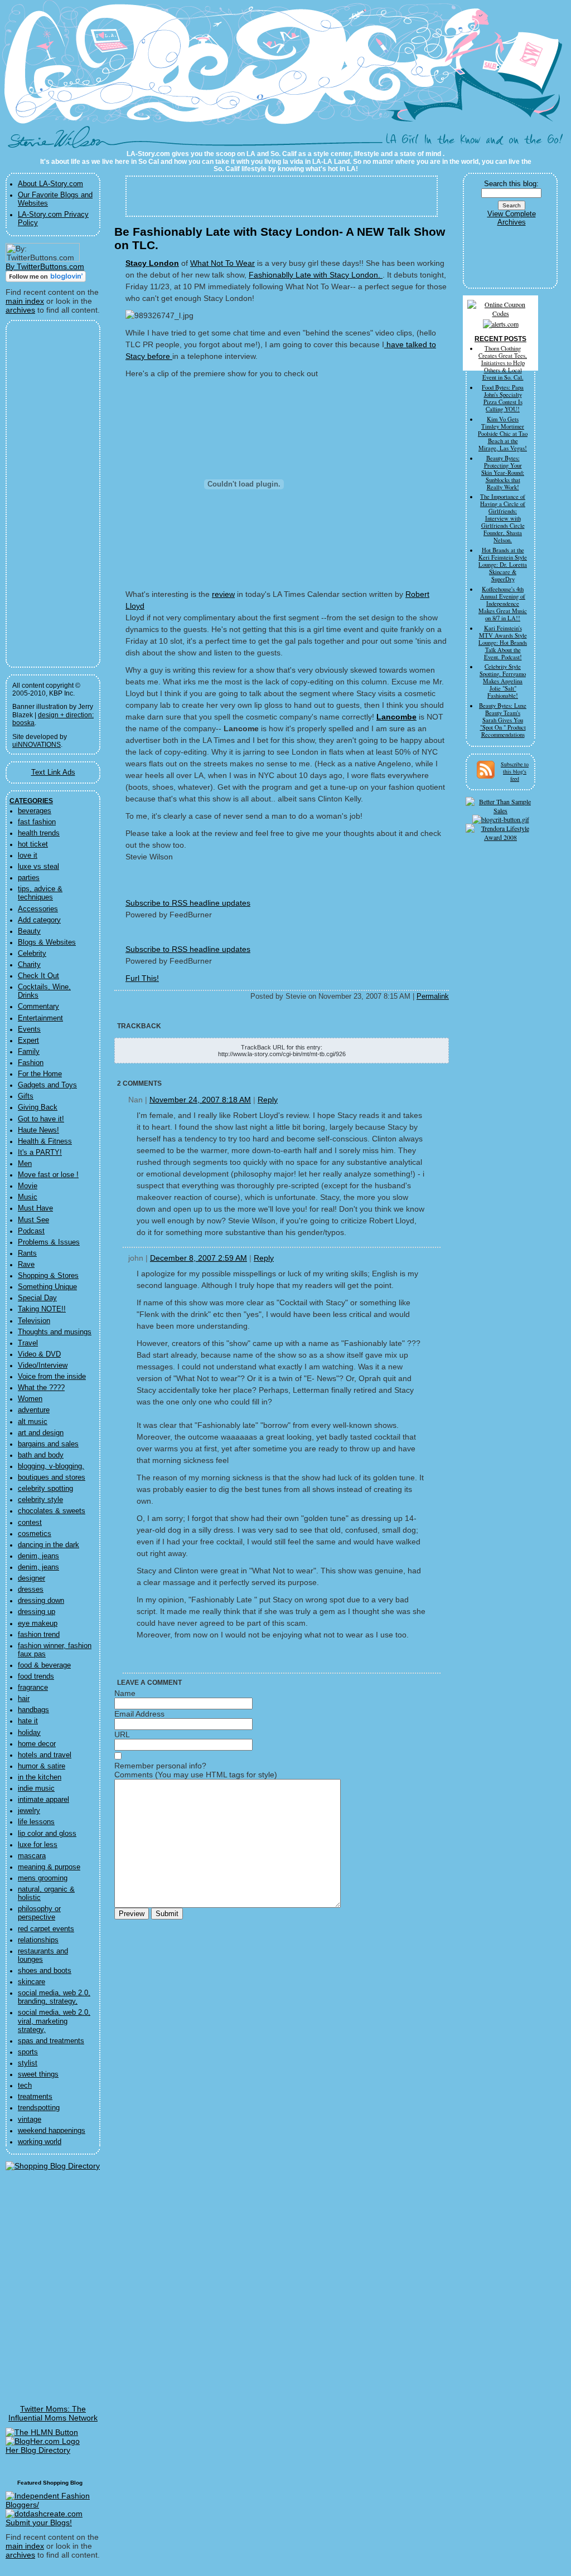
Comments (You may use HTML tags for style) (196, 1775)
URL (122, 1734)
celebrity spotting (45, 1489)
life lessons (36, 1822)
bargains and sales (48, 1444)
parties (29, 878)
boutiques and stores (52, 1477)
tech (25, 2086)
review (223, 594)
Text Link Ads (53, 772)
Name (125, 1693)
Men (25, 1164)
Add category (39, 920)
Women (30, 1399)
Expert (28, 1041)
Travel (28, 1343)
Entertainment (40, 1018)
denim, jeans (38, 1556)
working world (40, 2142)
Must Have (35, 1208)
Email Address (139, 1714)
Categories (31, 801)
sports (28, 2052)
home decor (37, 1744)
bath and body (41, 1455)
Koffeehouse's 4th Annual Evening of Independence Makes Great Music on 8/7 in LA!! (503, 604)
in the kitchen (40, 1777)
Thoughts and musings (55, 1332)
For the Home (40, 1074)
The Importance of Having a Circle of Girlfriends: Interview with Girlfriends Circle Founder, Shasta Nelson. (503, 518)
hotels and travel (45, 1755)
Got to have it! (41, 1119)
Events (29, 1029)
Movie (28, 1186)
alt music (33, 1422)
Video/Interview (43, 1365)
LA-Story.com (62, 142)
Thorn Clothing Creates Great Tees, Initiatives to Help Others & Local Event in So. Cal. (503, 363)
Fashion (31, 1063)
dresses (31, 1590)
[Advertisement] (46, 494)
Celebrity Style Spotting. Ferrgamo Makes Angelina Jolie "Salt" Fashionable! (503, 681)
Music (28, 1197)
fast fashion (37, 822)
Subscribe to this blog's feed (515, 771)
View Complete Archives (512, 218)
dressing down (41, 1601)
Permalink (433, 997)
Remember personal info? (160, 1766)
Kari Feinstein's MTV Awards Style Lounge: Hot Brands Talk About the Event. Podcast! (503, 643)
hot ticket (33, 844)
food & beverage (44, 1665)
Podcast (31, 1231)
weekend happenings (52, 2131)
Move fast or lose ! (48, 1175)
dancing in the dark (49, 1545)
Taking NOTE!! (42, 1309)
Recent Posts (500, 339)
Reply (268, 1100)
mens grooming (43, 1878)
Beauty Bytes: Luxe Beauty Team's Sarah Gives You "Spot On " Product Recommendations (503, 720)
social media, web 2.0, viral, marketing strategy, (54, 2021)
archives (20, 310)
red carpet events (46, 1929)
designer (32, 1578)
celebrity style (40, 1500)
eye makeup (38, 1624)
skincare (32, 1982)
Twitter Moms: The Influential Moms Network (53, 2413)
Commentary (38, 1007)
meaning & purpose (49, 1867)
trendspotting (39, 2108)
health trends (39, 833)
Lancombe (396, 717)
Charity (29, 965)
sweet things (38, 2074)
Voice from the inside (52, 1377)
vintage (30, 2120)
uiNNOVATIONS (37, 745)
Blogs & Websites (47, 942)
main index (25, 301)
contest (30, 1523)
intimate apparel (43, 1800)
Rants (27, 1253)
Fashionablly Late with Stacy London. (316, 275)
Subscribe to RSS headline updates (188, 903)
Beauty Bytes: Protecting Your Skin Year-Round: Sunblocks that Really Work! (503, 473)
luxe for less (38, 1845)
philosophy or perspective (39, 1913)
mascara (32, 1856)
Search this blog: (511, 184)
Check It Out (38, 976)
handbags (33, 1710)
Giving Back (38, 1107)
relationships (38, 1940)
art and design (41, 1433)
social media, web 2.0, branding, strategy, (54, 1997)
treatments (35, 2097)
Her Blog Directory (38, 2450)
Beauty (29, 931)
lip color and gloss (47, 1834)
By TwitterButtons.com (45, 266)
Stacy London (152, 263)
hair (24, 1699)
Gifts (26, 1096)
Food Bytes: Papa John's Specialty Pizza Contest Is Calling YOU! (503, 398)
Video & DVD (39, 1354)
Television (34, 1321)
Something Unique (47, 1287)
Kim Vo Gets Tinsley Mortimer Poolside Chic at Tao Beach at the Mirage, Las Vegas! (503, 434)
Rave (26, 1265)
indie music (36, 1788)
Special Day (37, 1298)
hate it (28, 1721)
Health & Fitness (45, 1141)
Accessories (38, 909)
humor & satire (42, 1766)
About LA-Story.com (50, 184)
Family (29, 1052)
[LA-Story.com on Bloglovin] (46, 279)
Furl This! (142, 978)
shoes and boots (45, 1971)
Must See (33, 1220)
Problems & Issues (49, 1242)
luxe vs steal (38, 867)
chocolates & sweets (52, 1511)
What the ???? (41, 1388)
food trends (36, 1676)
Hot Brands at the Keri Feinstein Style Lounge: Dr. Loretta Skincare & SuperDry (503, 565)
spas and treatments (51, 2041)
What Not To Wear (222, 263)
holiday (29, 1733)
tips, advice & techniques (40, 893)
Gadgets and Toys (47, 1085)
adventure (34, 1410)
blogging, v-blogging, (51, 1466)
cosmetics (35, 1534)
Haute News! (38, 1130)
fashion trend (39, 1635)
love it (28, 856)
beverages (35, 811)
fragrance (33, 1688)
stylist (28, 2063)
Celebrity (32, 954)
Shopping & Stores (48, 1276)
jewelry (29, 1811)
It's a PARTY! (40, 1153)
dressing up (37, 1612)
